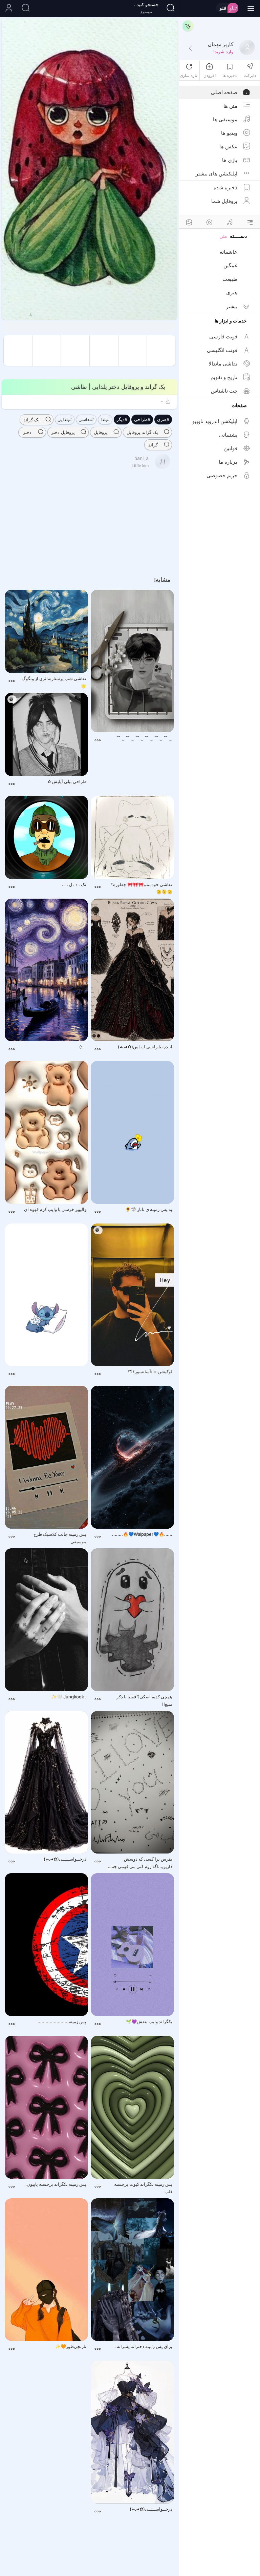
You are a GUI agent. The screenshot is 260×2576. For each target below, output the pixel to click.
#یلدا (105, 419)
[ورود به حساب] (8, 8)
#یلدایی (65, 419)
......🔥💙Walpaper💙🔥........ (142, 1534)
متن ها (230, 106)
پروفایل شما (224, 201)
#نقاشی (86, 419)
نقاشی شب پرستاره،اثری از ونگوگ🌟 (54, 682)
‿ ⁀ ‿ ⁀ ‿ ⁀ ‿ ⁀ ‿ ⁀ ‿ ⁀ (144, 738)
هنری (232, 292)
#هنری (163, 419)
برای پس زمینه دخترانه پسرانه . (143, 2346)
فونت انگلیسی (222, 350)
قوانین (231, 448)
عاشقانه (229, 252)
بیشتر (232, 306)
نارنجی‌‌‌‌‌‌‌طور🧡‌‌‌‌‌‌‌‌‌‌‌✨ (71, 2346)
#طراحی (142, 419)
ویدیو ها (229, 133)
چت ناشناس (224, 391)
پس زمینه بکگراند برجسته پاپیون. (56, 2184)
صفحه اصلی (224, 92)
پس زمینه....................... (62, 2022)
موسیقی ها (225, 119)
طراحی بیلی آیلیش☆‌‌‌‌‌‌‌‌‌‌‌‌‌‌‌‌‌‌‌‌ (67, 781)
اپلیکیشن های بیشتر (216, 174)
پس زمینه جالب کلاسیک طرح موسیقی (60, 1538)
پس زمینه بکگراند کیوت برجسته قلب (143, 2188)
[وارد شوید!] (190, 49)
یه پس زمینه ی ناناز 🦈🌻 (149, 1209)
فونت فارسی (223, 337)
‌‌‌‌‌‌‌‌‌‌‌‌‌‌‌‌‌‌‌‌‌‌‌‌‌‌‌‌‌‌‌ (53, 1375)
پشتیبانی (228, 435)
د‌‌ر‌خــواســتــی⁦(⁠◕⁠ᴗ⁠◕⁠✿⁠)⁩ (65, 1859)
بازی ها (230, 160)
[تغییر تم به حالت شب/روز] (188, 26)
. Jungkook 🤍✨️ (69, 1697)
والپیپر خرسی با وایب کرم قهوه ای (55, 1209)
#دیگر (122, 419)
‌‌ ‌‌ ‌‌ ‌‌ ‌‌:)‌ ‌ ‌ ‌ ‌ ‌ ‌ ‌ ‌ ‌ (78, 1047)
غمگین (230, 265)
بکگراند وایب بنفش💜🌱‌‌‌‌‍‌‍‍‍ (149, 2022)
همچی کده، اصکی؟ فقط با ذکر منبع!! (144, 1700)
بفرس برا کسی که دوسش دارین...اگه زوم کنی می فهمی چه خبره (142, 1863)
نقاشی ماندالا (223, 364)
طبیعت (230, 279)
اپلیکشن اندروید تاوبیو (215, 421)
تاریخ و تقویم (224, 377)
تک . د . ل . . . (74, 884)
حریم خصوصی (222, 475)
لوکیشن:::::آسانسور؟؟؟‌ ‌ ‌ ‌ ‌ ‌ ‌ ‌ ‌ (146, 1371)
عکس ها (228, 146)
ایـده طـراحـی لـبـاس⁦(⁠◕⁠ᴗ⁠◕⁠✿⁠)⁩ (145, 1047)
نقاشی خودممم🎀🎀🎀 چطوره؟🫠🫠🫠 (142, 888)
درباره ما (228, 462)
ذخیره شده (225, 187)
